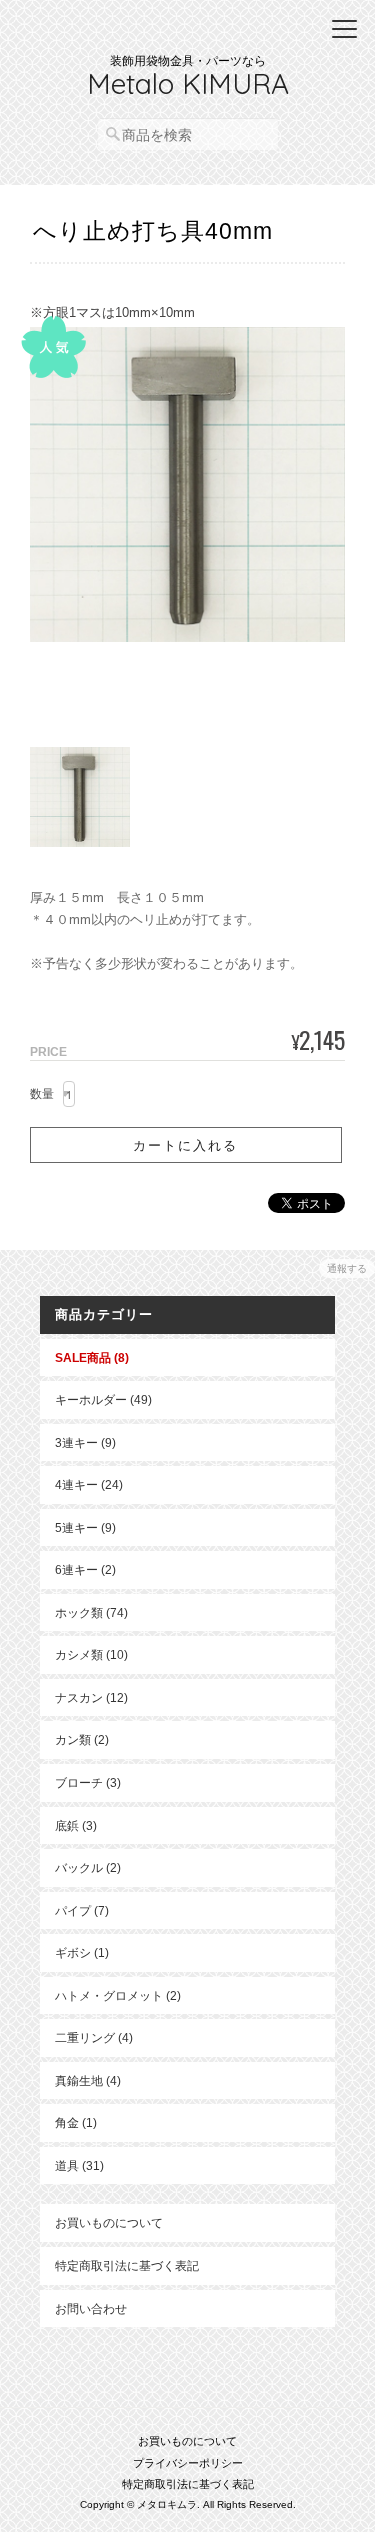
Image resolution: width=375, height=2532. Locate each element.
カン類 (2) (82, 1739)
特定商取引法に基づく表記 (127, 2265)
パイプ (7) (82, 1910)
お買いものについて (109, 2222)
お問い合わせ (91, 2308)
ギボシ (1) (82, 1952)
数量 (42, 1094)
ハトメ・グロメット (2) (118, 1995)
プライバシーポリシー (188, 2463)
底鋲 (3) (76, 1825)
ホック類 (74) (91, 1612)
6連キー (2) (85, 1569)
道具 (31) (79, 2165)
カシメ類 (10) (91, 1654)
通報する (347, 1268)
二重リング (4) (94, 2037)
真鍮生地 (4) (88, 2080)
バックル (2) (88, 1867)
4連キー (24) (89, 1484)
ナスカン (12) (91, 1697)
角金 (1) (76, 2122)
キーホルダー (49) (103, 1399)
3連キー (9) (85, 1442)
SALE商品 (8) (92, 1357)
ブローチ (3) (88, 1782)
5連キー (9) (85, 1527)
